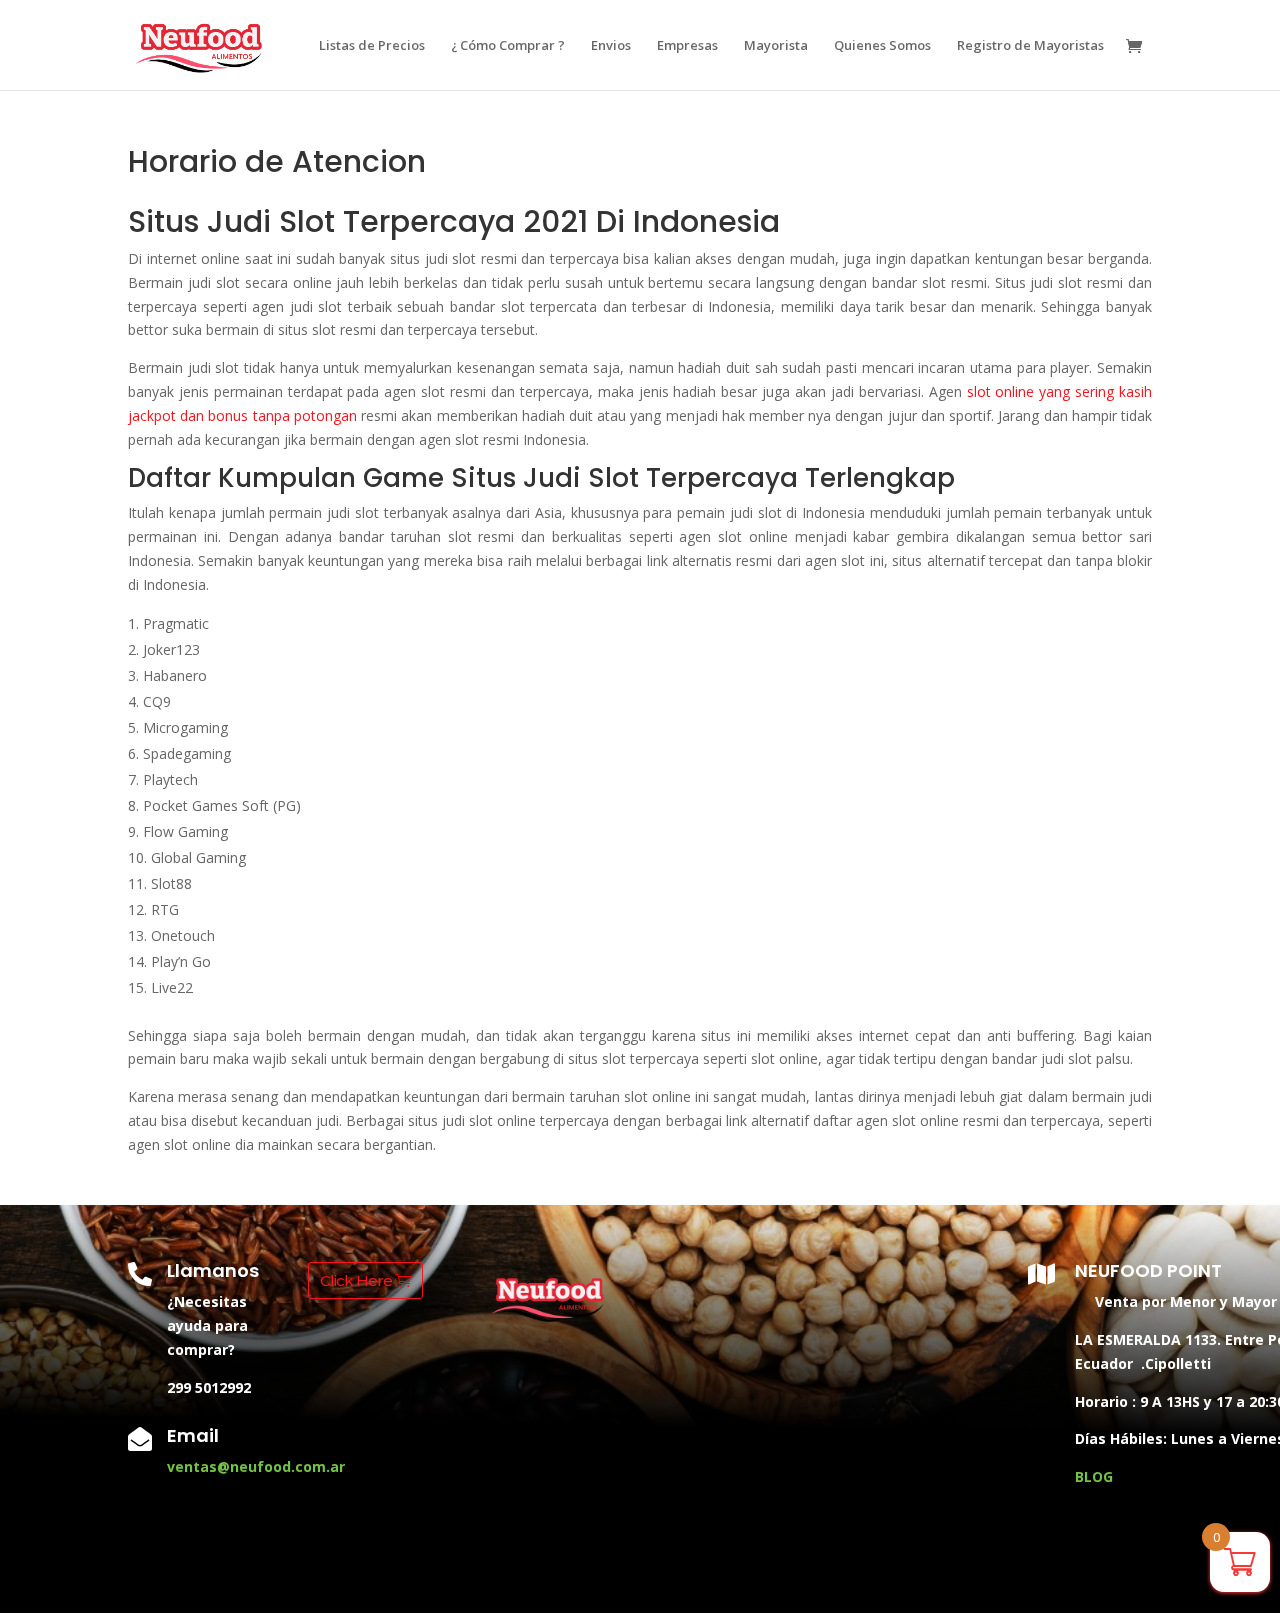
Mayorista (776, 46)
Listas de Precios (372, 46)
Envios (611, 46)
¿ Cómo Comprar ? (508, 46)
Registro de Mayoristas (1030, 46)
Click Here (356, 1280)
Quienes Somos (882, 46)
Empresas (687, 46)
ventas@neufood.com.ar (256, 1466)
